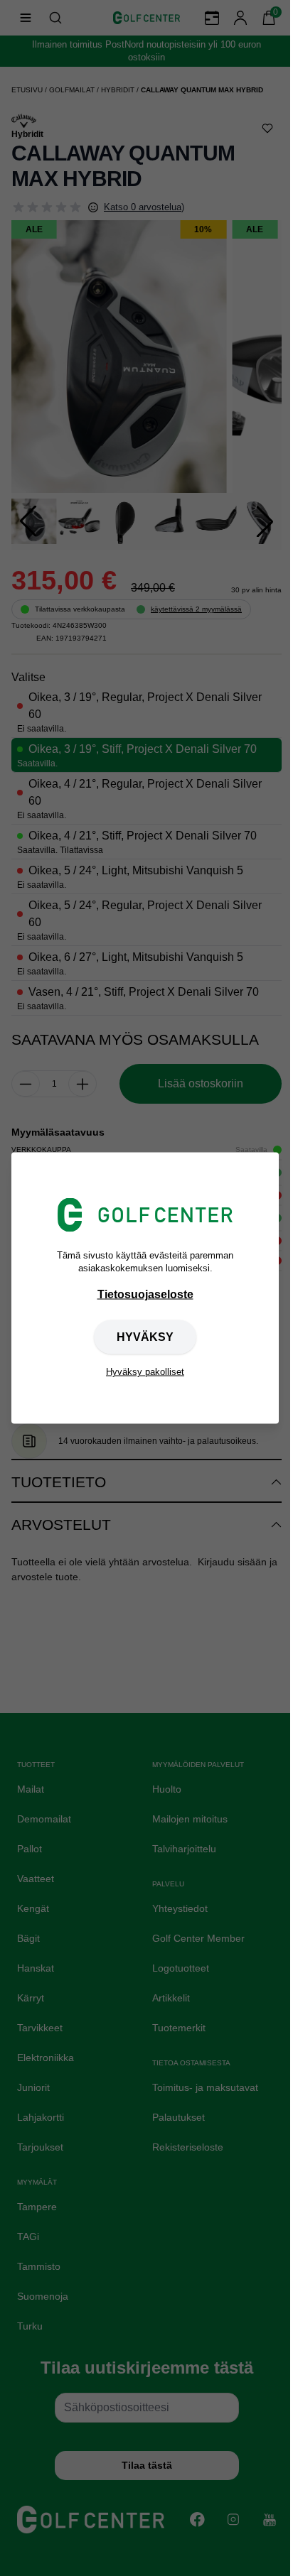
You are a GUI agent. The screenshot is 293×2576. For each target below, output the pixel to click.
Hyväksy (145, 1337)
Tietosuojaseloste (145, 1294)
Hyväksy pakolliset (145, 1372)
